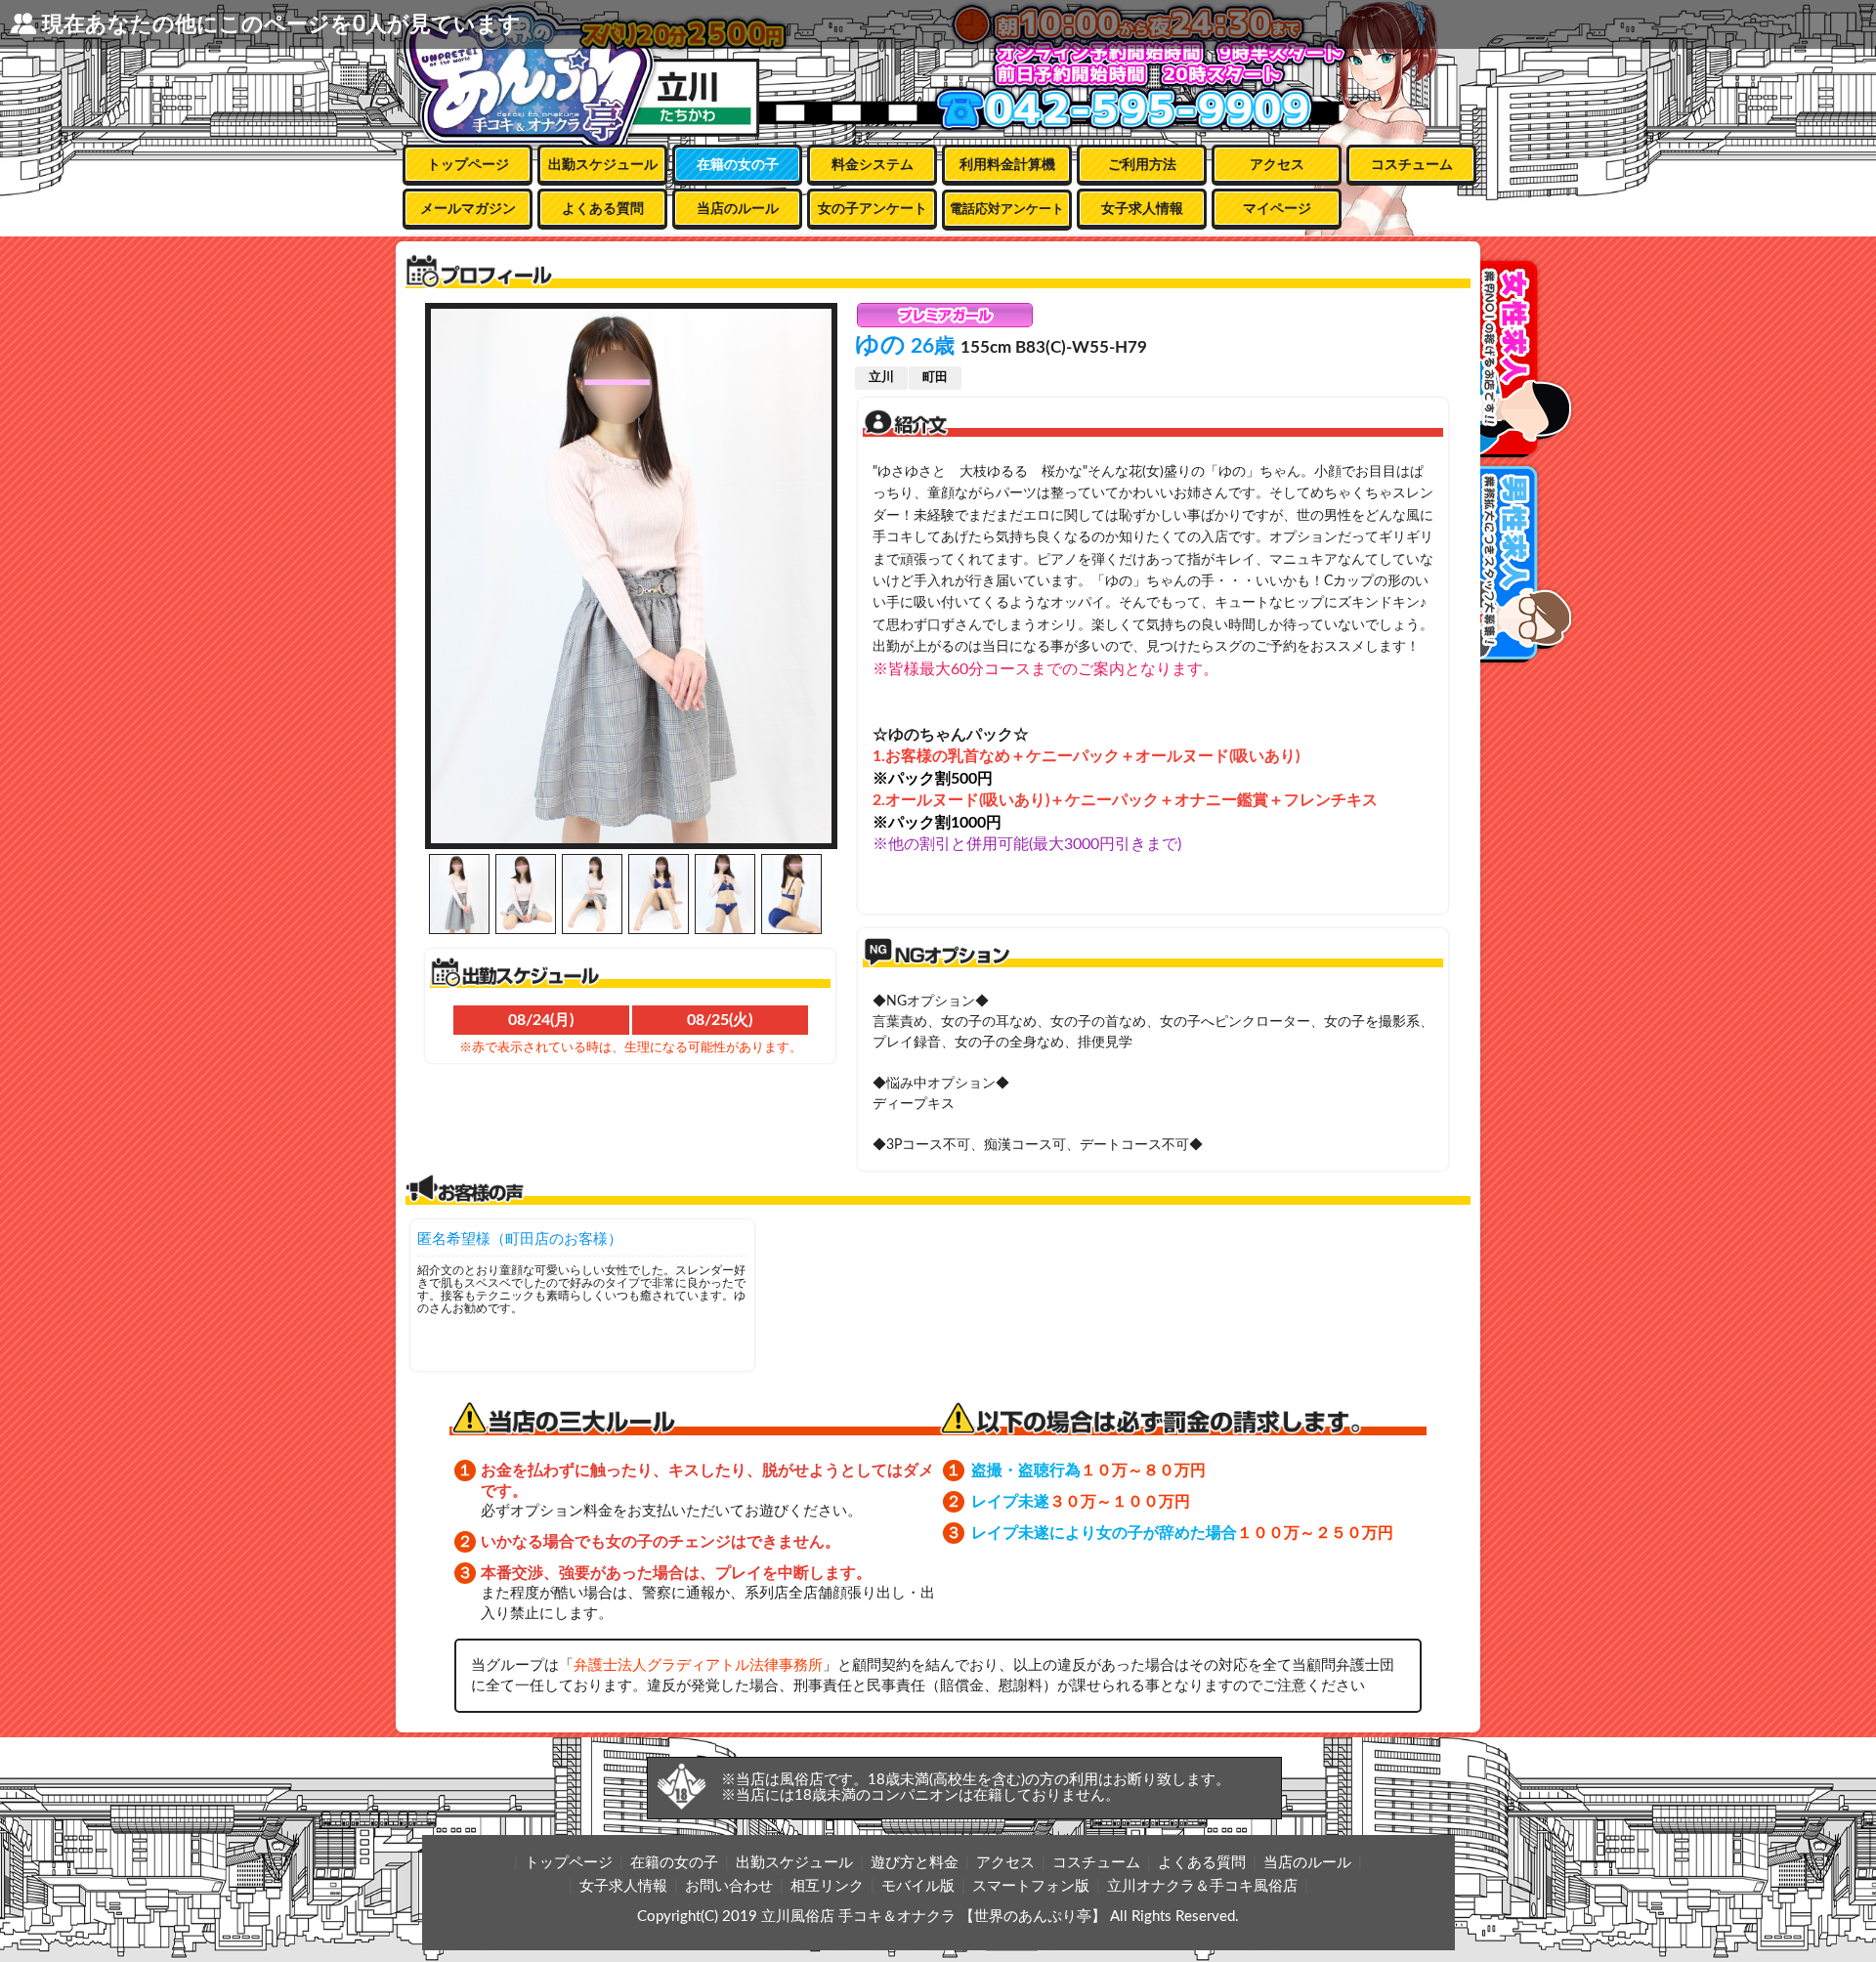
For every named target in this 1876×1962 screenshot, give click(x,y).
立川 (881, 378)
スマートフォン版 (1031, 1886)
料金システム (873, 165)
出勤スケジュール (603, 165)
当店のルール (738, 209)
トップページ (468, 165)
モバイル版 (918, 1886)
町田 (935, 378)
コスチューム (1412, 165)
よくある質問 (603, 209)
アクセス (1277, 165)
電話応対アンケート (1007, 210)
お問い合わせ (729, 1886)
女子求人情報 (1142, 209)
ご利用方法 (1142, 165)
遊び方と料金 (915, 1863)
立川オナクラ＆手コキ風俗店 (1202, 1886)
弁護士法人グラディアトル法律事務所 (698, 1665)
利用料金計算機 (1007, 165)
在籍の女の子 (738, 165)
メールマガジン (468, 209)
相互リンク (827, 1886)
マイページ (1277, 209)
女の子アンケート (873, 209)
